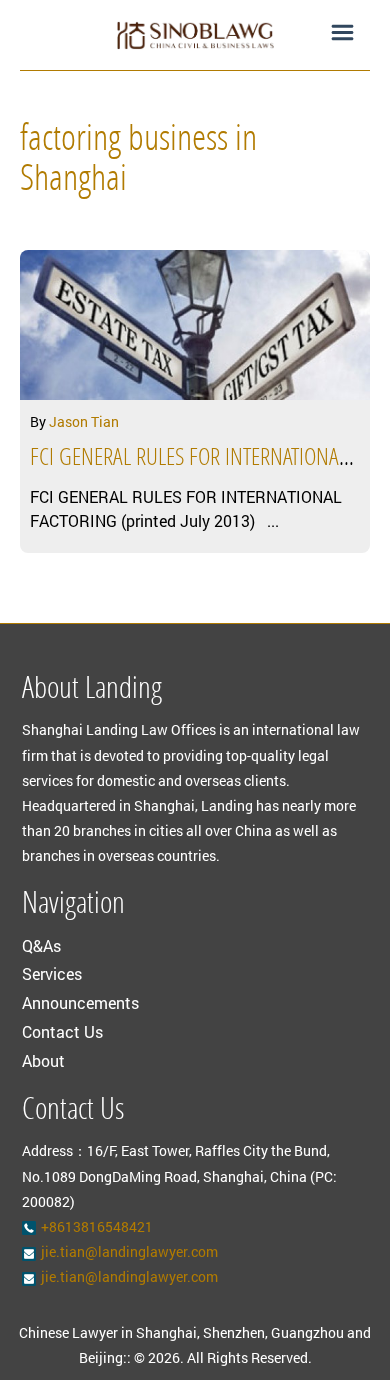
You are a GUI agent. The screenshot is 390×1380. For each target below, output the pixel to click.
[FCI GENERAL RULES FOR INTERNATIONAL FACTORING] (195, 325)
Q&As (41, 945)
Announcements (80, 1002)
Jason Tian (84, 421)
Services (52, 973)
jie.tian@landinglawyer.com (129, 1251)
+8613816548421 (97, 1226)
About (43, 1060)
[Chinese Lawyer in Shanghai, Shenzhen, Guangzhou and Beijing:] (195, 35)
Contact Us (62, 1031)
